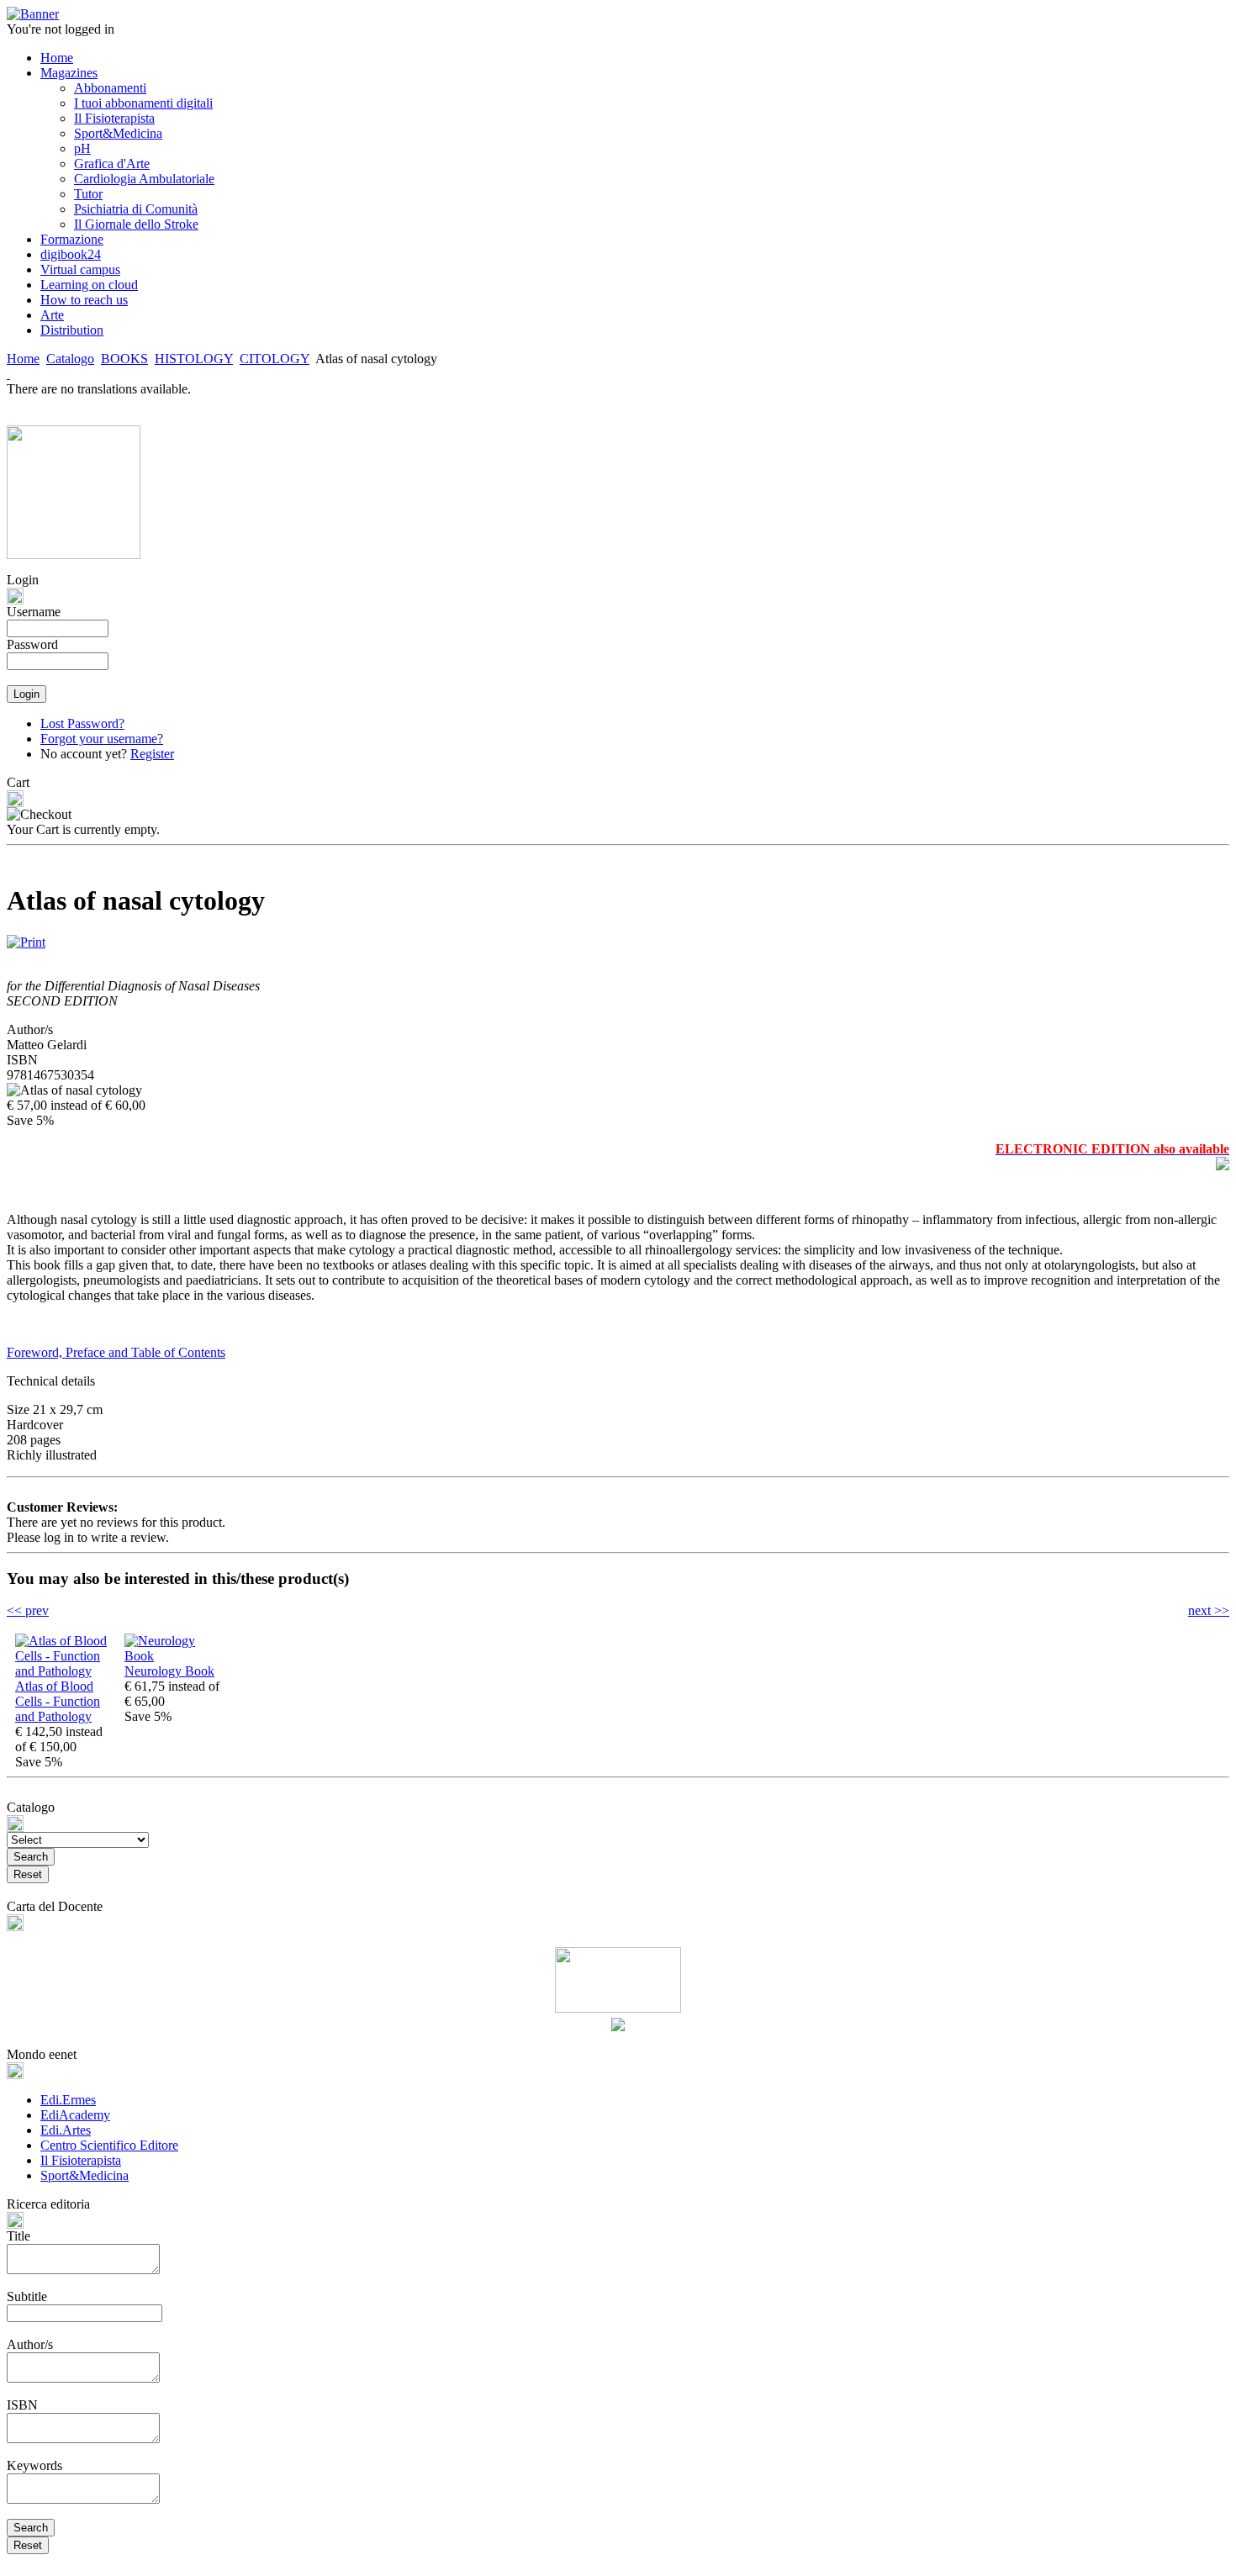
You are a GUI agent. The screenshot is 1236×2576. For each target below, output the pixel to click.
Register (152, 754)
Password (32, 644)
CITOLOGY (275, 359)
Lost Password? (82, 723)
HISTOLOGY (194, 359)
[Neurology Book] (175, 1656)
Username (34, 612)
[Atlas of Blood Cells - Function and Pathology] (66, 1671)
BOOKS (124, 359)
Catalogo (70, 359)
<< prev (28, 1610)
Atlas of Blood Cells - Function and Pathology (58, 1701)
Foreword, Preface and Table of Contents (116, 1352)
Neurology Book (169, 1671)
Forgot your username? (102, 739)
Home (23, 359)
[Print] (26, 938)
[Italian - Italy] (8, 374)
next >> (1209, 1610)
